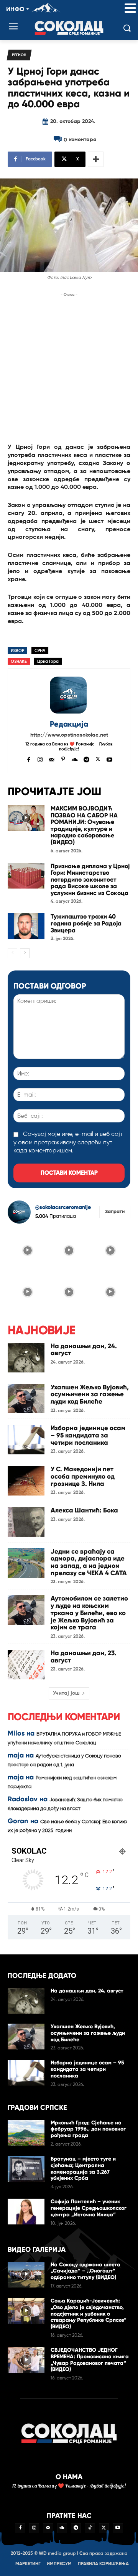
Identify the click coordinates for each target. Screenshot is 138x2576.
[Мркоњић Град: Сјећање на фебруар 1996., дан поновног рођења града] (26, 2133)
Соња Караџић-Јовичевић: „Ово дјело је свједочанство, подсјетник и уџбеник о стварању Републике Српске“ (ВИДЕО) (89, 2314)
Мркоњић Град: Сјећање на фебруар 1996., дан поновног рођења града (88, 2129)
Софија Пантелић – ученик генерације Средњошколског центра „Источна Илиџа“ (89, 2208)
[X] (98, 759)
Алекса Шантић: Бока (84, 1510)
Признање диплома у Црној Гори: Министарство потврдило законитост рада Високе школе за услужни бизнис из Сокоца (90, 880)
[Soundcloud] (75, 759)
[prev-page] (12, 953)
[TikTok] (90, 2528)
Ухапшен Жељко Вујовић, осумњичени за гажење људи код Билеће (90, 1394)
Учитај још (66, 1693)
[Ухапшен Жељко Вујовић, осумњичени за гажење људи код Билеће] (26, 1399)
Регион (19, 55)
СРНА (40, 651)
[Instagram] (40, 759)
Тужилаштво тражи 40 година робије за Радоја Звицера (86, 923)
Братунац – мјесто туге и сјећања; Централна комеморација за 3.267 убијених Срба (83, 2168)
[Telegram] (86, 759)
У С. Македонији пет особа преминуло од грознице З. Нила (83, 1476)
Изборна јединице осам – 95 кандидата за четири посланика (88, 1435)
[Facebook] (29, 759)
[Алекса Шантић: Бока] (26, 1522)
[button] (130, 9)
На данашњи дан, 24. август (84, 1350)
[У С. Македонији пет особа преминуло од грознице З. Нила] (26, 1481)
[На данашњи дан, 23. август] (26, 1665)
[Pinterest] (63, 759)
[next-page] (25, 953)
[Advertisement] (69, 368)
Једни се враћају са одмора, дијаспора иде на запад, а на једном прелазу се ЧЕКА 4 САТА (89, 1562)
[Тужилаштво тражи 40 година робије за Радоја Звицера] (26, 926)
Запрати (115, 1212)
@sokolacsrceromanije (63, 1207)
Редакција (69, 724)
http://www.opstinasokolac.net (69, 735)
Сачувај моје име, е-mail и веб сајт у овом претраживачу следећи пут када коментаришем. (68, 1143)
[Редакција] (69, 695)
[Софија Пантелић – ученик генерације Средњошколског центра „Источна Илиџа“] (26, 2212)
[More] (96, 159)
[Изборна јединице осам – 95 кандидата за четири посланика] (26, 1440)
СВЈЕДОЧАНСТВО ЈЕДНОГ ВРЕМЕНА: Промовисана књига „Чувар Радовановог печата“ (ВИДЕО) (90, 2360)
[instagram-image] (28, 1250)
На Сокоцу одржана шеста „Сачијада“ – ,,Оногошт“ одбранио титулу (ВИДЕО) (85, 2271)
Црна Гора (48, 661)
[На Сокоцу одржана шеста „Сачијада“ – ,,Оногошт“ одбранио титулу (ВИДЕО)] (26, 2275)
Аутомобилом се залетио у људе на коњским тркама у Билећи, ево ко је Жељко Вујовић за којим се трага (89, 1613)
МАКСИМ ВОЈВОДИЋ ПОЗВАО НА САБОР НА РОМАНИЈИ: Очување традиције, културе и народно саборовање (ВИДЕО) (84, 825)
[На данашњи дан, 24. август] (26, 1358)
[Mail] (52, 759)
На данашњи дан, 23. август (84, 1657)
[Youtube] (109, 759)
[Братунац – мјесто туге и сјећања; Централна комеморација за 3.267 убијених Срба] (26, 2169)
